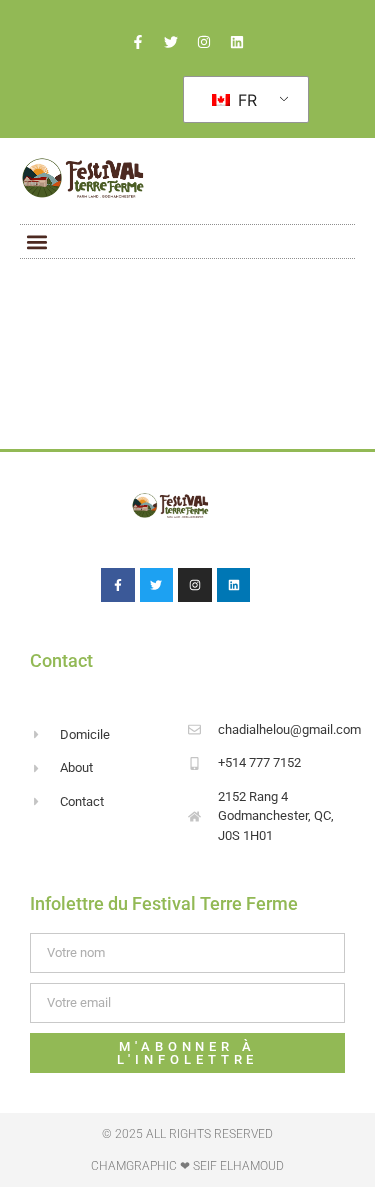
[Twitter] (171, 42)
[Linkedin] (237, 42)
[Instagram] (204, 42)
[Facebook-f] (138, 42)
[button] (36, 241)
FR (245, 100)
